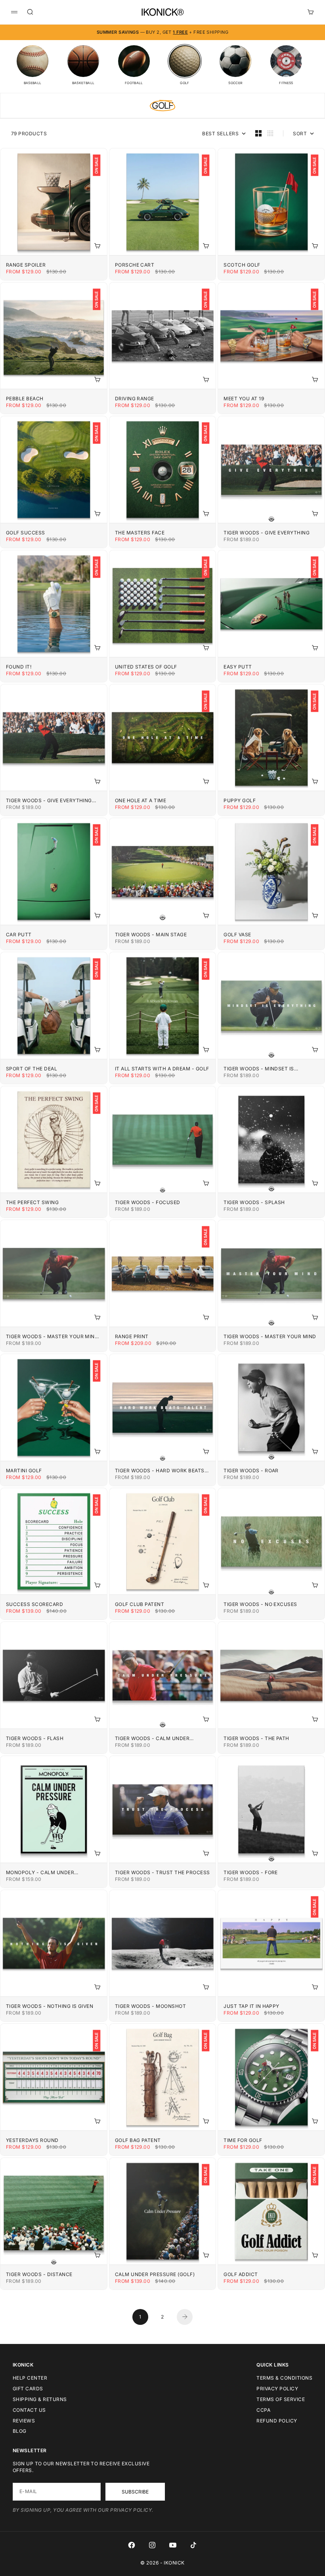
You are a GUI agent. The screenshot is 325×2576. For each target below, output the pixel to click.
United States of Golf (146, 667)
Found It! (19, 667)
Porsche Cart (135, 265)
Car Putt (19, 935)
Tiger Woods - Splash (254, 1202)
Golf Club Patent (140, 1604)
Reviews (24, 2421)
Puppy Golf (240, 800)
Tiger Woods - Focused (148, 1202)
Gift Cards (28, 2389)
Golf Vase (237, 935)
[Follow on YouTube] (173, 2545)
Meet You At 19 (244, 399)
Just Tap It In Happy (251, 2006)
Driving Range (135, 399)
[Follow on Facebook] (132, 2545)
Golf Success (26, 533)
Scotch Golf (242, 265)
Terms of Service (281, 2399)
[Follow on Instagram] (152, 2545)
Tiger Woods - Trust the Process (162, 1872)
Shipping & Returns (40, 2399)
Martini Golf (24, 1470)
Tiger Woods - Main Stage (151, 935)
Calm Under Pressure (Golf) (155, 2274)
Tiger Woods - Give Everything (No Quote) (49, 800)
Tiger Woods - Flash (35, 1738)
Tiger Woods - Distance (39, 2274)
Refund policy (277, 2421)
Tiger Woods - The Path (256, 1738)
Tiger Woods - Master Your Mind (270, 1336)
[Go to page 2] (185, 2317)
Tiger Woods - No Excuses (260, 1604)
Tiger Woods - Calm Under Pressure (152, 1738)
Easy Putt (238, 667)
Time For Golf (243, 2140)
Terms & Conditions (284, 2378)
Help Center (30, 2378)
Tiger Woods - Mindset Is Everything (259, 1069)
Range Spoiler (26, 265)
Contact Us (29, 2410)
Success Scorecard (34, 1604)
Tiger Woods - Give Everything (267, 533)
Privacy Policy (277, 2389)
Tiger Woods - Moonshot (151, 2006)
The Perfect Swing (32, 1202)
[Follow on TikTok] (193, 2545)
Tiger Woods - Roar (251, 1470)
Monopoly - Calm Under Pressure (40, 1872)
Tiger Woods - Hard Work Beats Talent (160, 1470)
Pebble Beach (25, 399)
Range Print (132, 1336)
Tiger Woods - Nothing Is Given (50, 2006)
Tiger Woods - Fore (251, 1872)
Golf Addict (241, 2274)
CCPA (263, 2410)
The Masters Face (140, 533)
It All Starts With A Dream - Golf (162, 1069)
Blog (20, 2431)
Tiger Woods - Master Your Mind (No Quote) (52, 1336)
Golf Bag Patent (138, 2140)
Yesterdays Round (32, 2140)
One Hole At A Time (141, 800)
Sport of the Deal (32, 1069)
